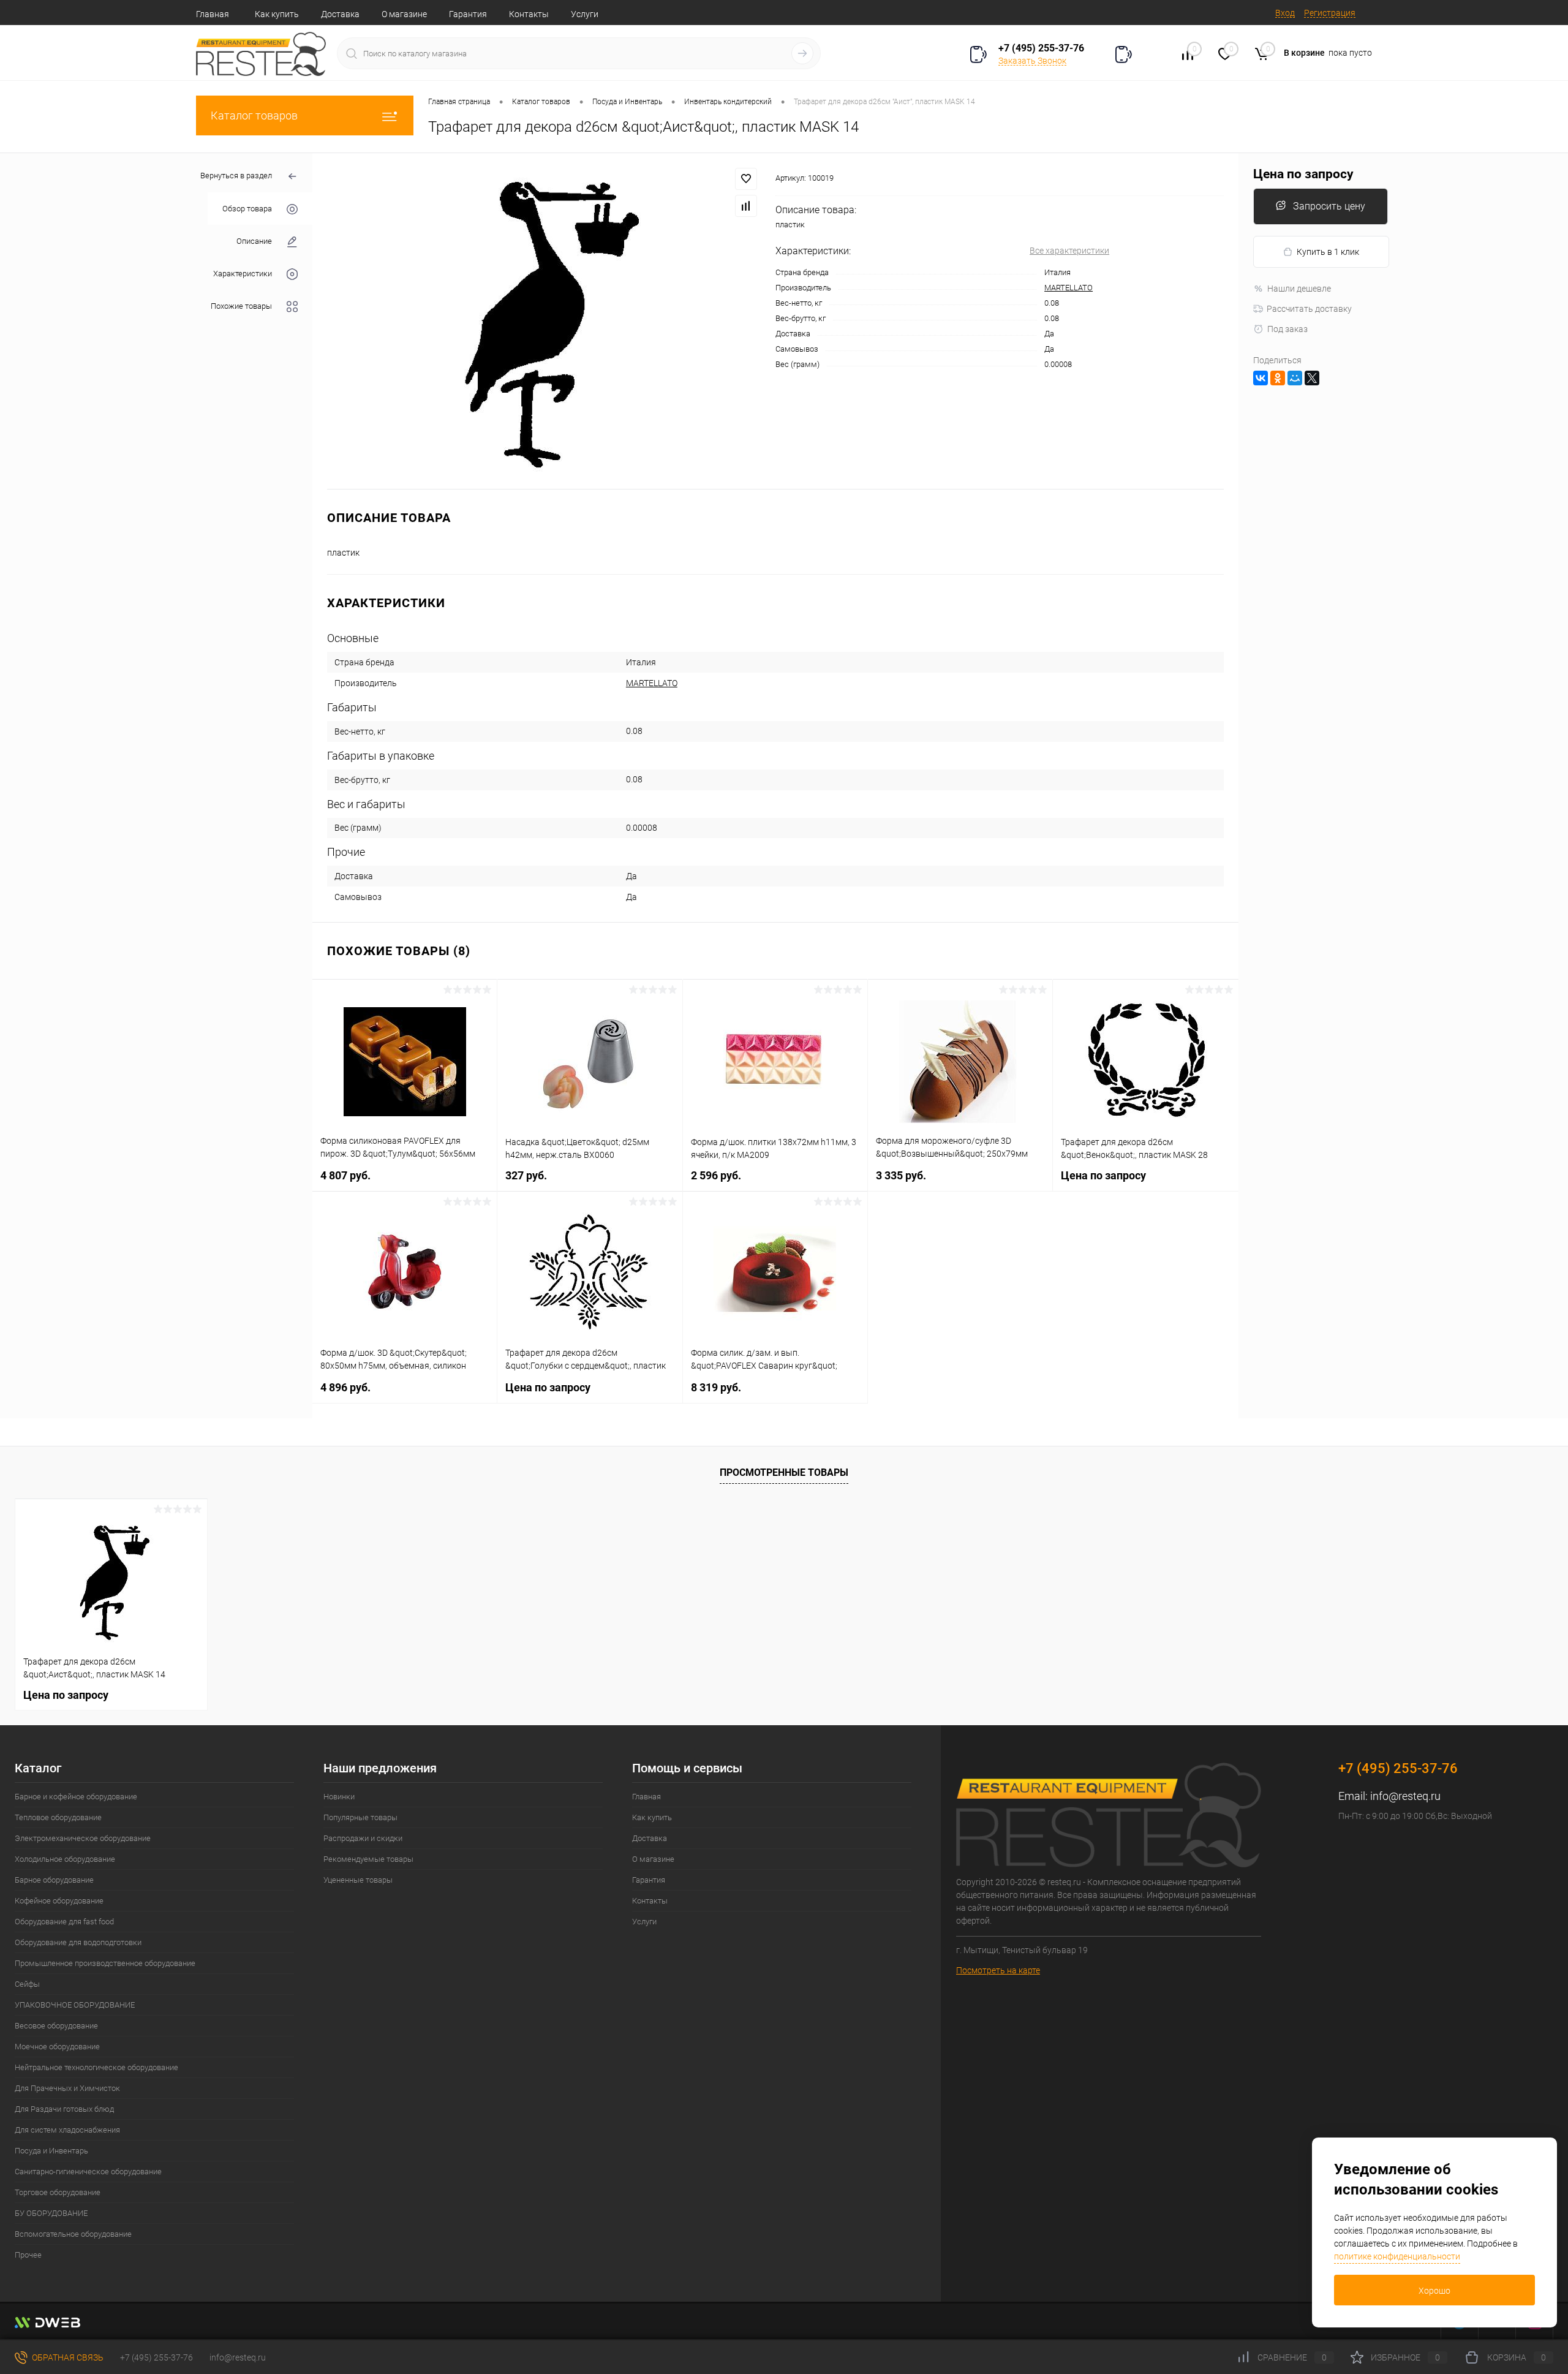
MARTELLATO (1069, 288)
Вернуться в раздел (236, 176)
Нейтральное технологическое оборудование (96, 2067)
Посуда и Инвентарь (51, 2151)
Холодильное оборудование (65, 1859)
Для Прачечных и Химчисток (67, 2088)
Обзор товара (247, 209)
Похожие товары (241, 306)
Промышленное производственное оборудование (105, 1963)
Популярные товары (360, 1817)
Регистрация (1330, 13)
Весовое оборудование (56, 2026)
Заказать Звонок (1032, 61)
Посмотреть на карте (998, 1970)
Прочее (28, 2255)
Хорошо (1434, 2291)
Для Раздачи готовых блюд (64, 2109)
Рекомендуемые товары (368, 1859)
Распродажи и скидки (363, 1838)
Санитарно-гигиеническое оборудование (88, 2172)
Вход (1285, 13)
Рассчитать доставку (1309, 309)
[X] (1312, 378)
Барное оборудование (54, 1880)
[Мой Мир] (1295, 378)
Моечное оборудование (57, 2047)
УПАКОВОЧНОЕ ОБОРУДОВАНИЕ (75, 2005)
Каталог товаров (254, 115)
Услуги (585, 14)
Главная (213, 14)
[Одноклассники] (1278, 378)
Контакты (529, 14)
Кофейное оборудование (59, 1901)
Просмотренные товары (784, 1472)
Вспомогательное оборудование (73, 2234)
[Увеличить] (544, 321)
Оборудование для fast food (64, 1922)
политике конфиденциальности (1397, 2256)
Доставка (340, 14)
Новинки (339, 1797)
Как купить (277, 14)
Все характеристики (1069, 251)
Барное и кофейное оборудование (76, 1797)
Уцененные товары (358, 1880)
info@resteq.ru (1405, 1796)
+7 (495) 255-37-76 (1041, 48)
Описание (254, 241)
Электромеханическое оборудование (83, 1838)
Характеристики (243, 274)
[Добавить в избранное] (746, 179)
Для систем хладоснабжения (67, 2130)
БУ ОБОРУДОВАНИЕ (51, 2213)
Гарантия (468, 14)
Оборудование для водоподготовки (78, 1942)
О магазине (404, 14)
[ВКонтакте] (1261, 378)
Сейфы (27, 1984)
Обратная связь (67, 2357)
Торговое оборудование (58, 2192)
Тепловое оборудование (58, 1817)
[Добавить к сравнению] (746, 206)
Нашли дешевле (1299, 289)
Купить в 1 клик (1328, 252)
